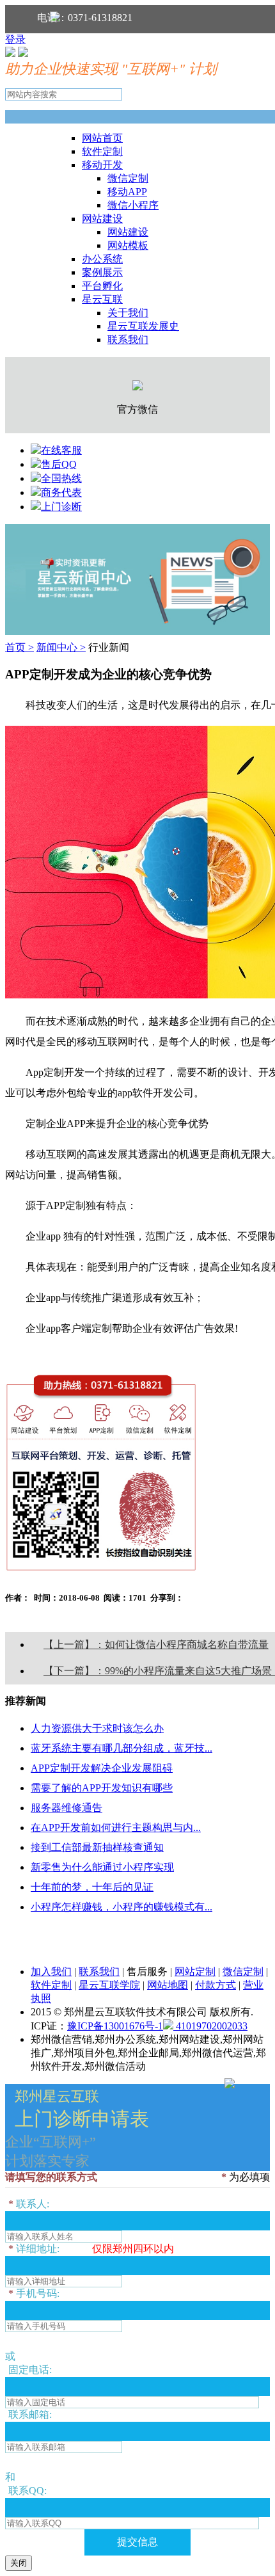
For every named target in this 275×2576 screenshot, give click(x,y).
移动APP (127, 192)
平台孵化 (102, 286)
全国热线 (61, 478)
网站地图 (168, 1985)
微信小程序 (133, 205)
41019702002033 (210, 2026)
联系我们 (128, 340)
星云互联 (102, 299)
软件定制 (102, 151)
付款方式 (216, 1985)
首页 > (20, 647)
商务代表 (61, 492)
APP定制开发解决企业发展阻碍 (102, 1768)
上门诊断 (61, 507)
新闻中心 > (61, 647)
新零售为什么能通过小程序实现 (102, 1867)
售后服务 (147, 1972)
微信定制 (128, 178)
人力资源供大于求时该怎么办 (97, 1728)
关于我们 (128, 313)
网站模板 (128, 245)
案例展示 (102, 272)
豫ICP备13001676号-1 (115, 2026)
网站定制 (195, 1972)
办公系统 (102, 259)
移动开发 (102, 165)
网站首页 (102, 138)
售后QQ (59, 464)
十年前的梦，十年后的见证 (92, 1887)
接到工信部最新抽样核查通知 (97, 1847)
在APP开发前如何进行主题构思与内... (116, 1828)
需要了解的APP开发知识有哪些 (102, 1788)
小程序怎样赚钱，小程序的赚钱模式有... (122, 1907)
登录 (15, 39)
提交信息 (137, 2542)
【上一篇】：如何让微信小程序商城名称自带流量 (156, 1644)
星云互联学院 (109, 1985)
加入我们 (51, 1972)
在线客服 (61, 450)
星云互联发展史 (143, 326)
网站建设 (102, 219)
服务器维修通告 (67, 1808)
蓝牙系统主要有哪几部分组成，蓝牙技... (122, 1748)
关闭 (19, 2563)
